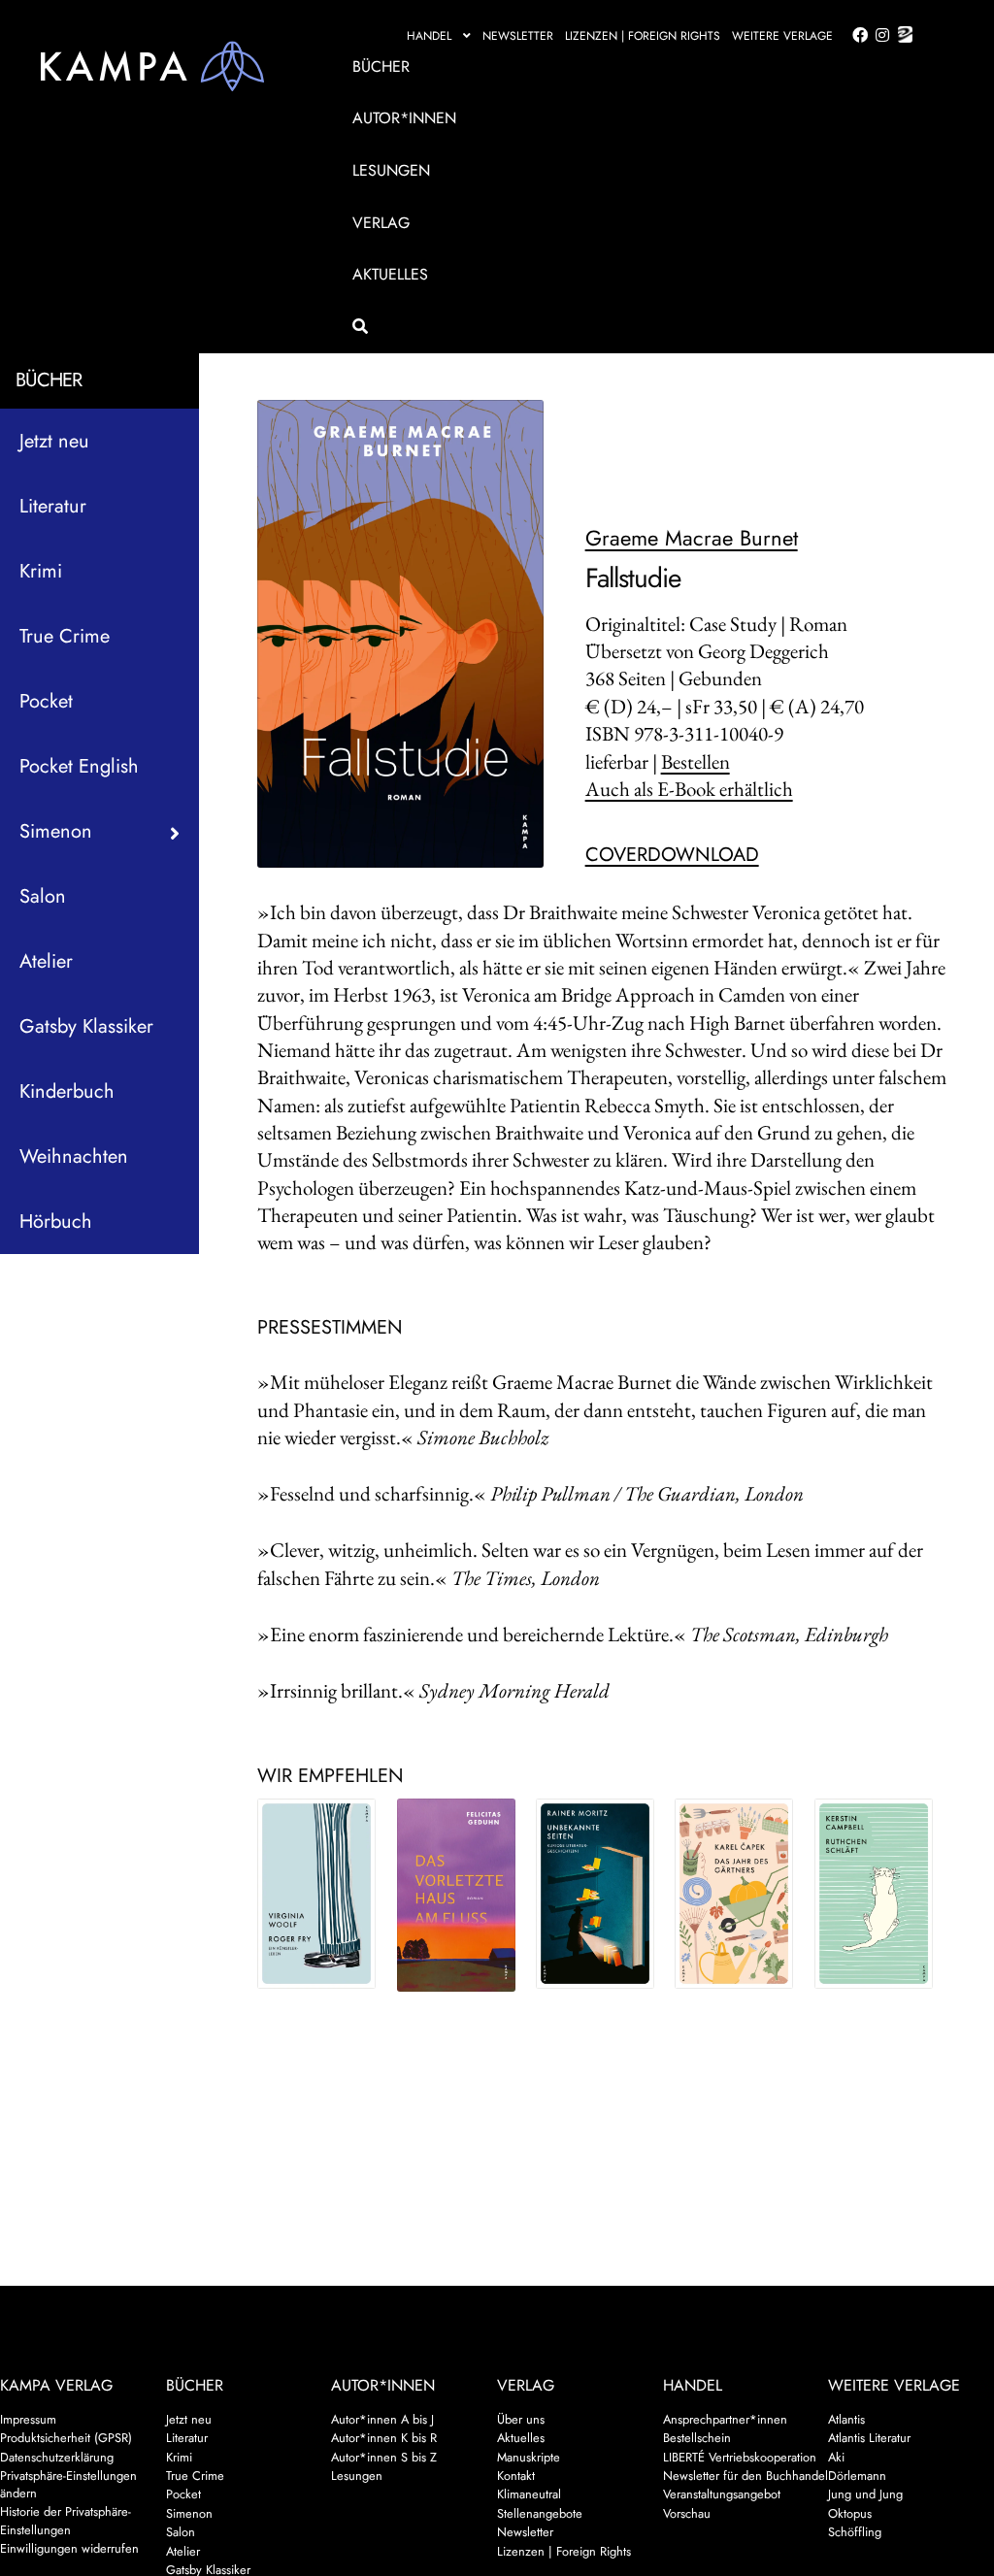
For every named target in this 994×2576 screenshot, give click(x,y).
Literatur (53, 506)
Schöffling (855, 2532)
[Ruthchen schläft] (874, 1894)
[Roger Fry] (316, 1894)
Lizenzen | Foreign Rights (643, 36)
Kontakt (516, 2476)
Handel (429, 36)
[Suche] (629, 327)
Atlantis (846, 2419)
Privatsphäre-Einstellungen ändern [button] (68, 2484)
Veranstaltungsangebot (722, 2494)
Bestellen (696, 761)
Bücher (381, 66)
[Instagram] (879, 36)
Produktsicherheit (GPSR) (66, 2438)
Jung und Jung (865, 2494)
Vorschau (687, 2513)
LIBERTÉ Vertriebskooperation (740, 2457)
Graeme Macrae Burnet (692, 538)
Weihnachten (74, 1156)
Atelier (46, 961)
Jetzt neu (54, 441)
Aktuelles (390, 274)
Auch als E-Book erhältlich (689, 789)
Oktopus (850, 2513)
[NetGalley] (901, 36)
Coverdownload (672, 855)
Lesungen (391, 170)
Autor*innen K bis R (384, 2438)
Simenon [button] (56, 831)
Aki (836, 2457)
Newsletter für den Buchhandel (745, 2476)
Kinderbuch (67, 1091)
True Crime (65, 636)
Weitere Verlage (782, 36)
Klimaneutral (529, 2494)
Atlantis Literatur (869, 2438)
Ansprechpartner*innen (725, 2419)
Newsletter (518, 36)
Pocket (46, 701)
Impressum (28, 2419)
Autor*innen (404, 118)
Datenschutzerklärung (57, 2457)
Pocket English (79, 766)
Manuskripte (529, 2457)
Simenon (189, 2513)
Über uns (521, 2419)
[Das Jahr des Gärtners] (734, 1894)
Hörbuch (56, 1222)
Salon (43, 896)
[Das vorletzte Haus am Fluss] (456, 1895)
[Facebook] (856, 36)
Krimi (41, 571)
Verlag (381, 223)
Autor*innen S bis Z (384, 2457)
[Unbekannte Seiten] (595, 1894)
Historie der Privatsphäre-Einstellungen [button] (66, 2520)
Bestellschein (697, 2438)
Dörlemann (857, 2476)
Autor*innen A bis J (382, 2419)
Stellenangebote (540, 2513)
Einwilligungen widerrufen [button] (69, 2548)
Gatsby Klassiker (86, 1026)
